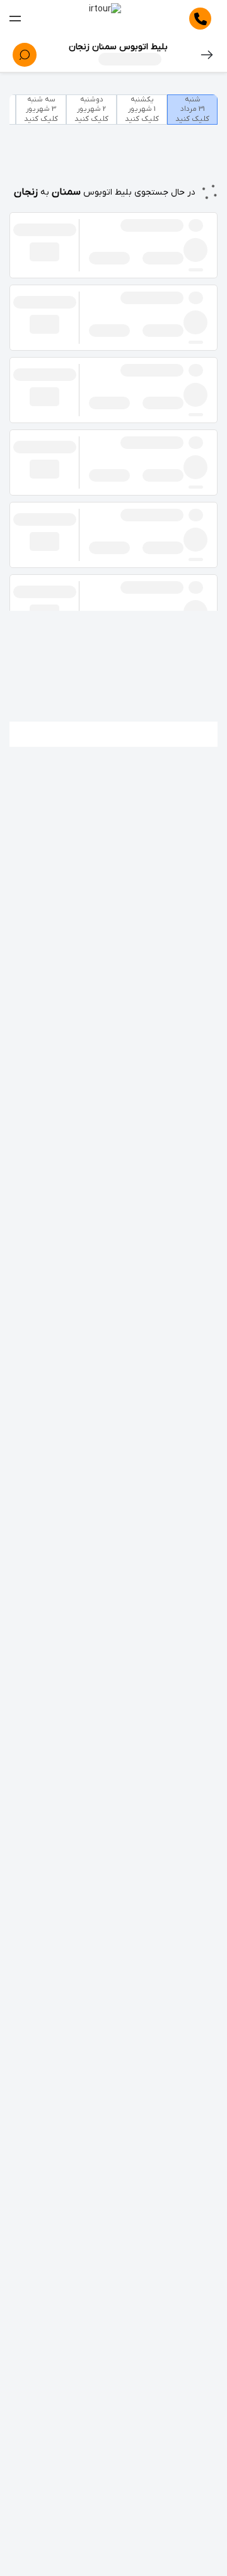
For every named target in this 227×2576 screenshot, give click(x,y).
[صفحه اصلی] (105, 19)
